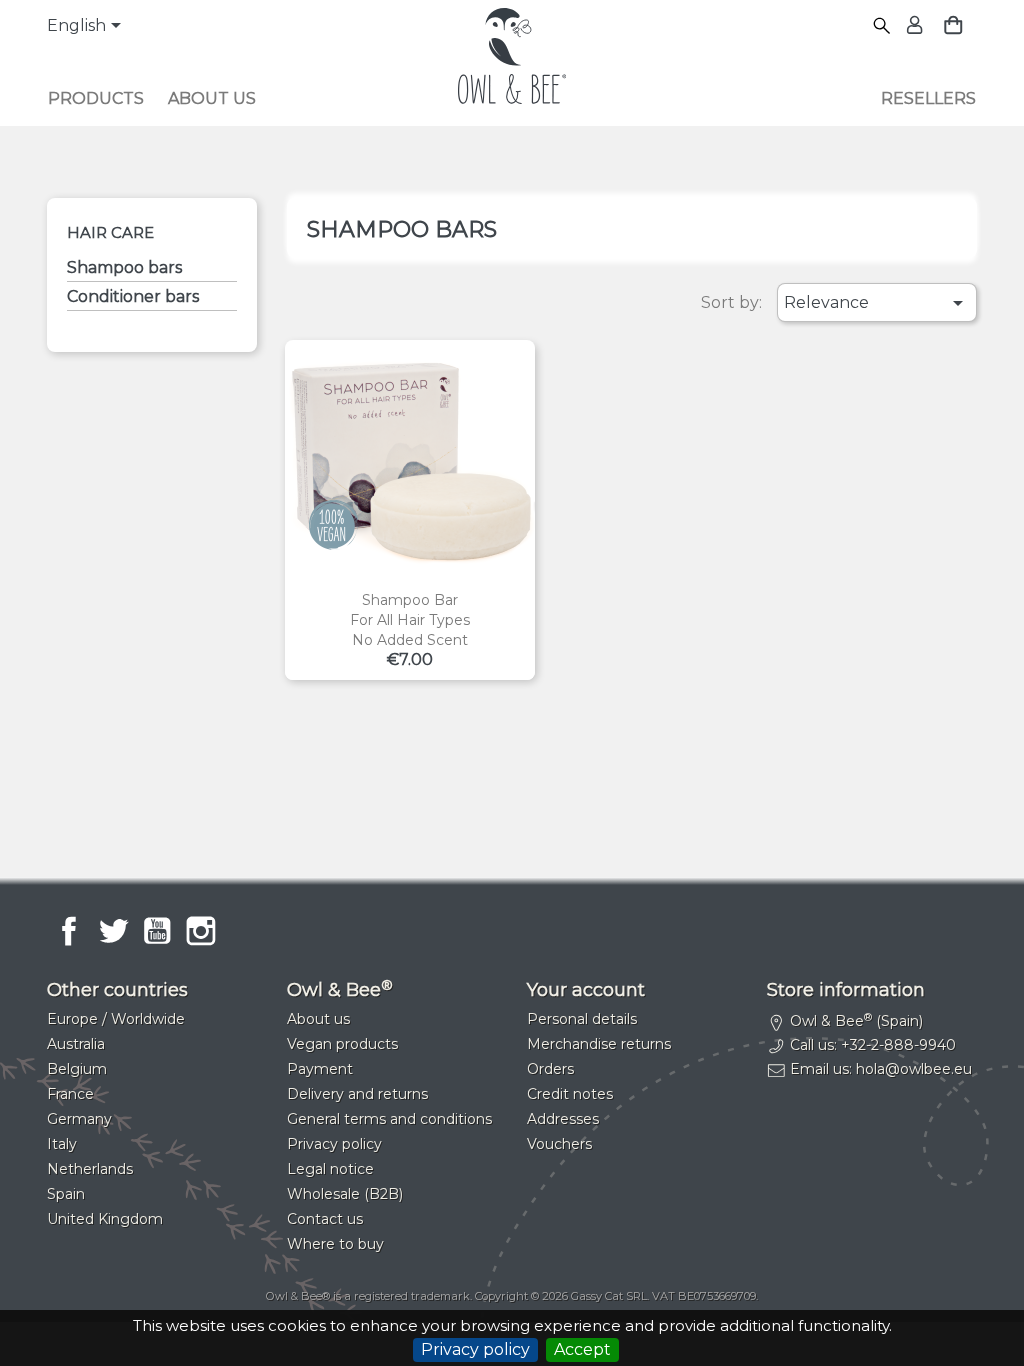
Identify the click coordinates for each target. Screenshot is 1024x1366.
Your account (586, 990)
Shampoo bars (124, 267)
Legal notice (330, 1169)
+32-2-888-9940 (898, 1045)
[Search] (882, 26)
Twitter (113, 931)
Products (96, 98)
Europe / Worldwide (116, 1019)
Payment (320, 1069)
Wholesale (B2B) (345, 1194)
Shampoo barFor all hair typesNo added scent (410, 620)
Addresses (563, 1119)
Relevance (876, 303)
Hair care (110, 232)
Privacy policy (475, 1349)
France (70, 1094)
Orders (550, 1069)
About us (212, 98)
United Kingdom (105, 1219)
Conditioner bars (133, 296)
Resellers (928, 98)
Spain (66, 1194)
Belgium (77, 1069)
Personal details (582, 1019)
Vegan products (342, 1044)
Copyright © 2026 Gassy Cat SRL (561, 1296)
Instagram (201, 931)
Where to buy (335, 1244)
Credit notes (570, 1094)
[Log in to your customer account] (912, 26)
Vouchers (559, 1144)
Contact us (325, 1219)
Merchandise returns (599, 1044)
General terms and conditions (389, 1119)
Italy (62, 1144)
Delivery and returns (357, 1094)
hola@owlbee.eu (914, 1069)
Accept (582, 1349)
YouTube (157, 931)
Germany (79, 1119)
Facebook (69, 931)
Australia (76, 1044)
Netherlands (90, 1169)
